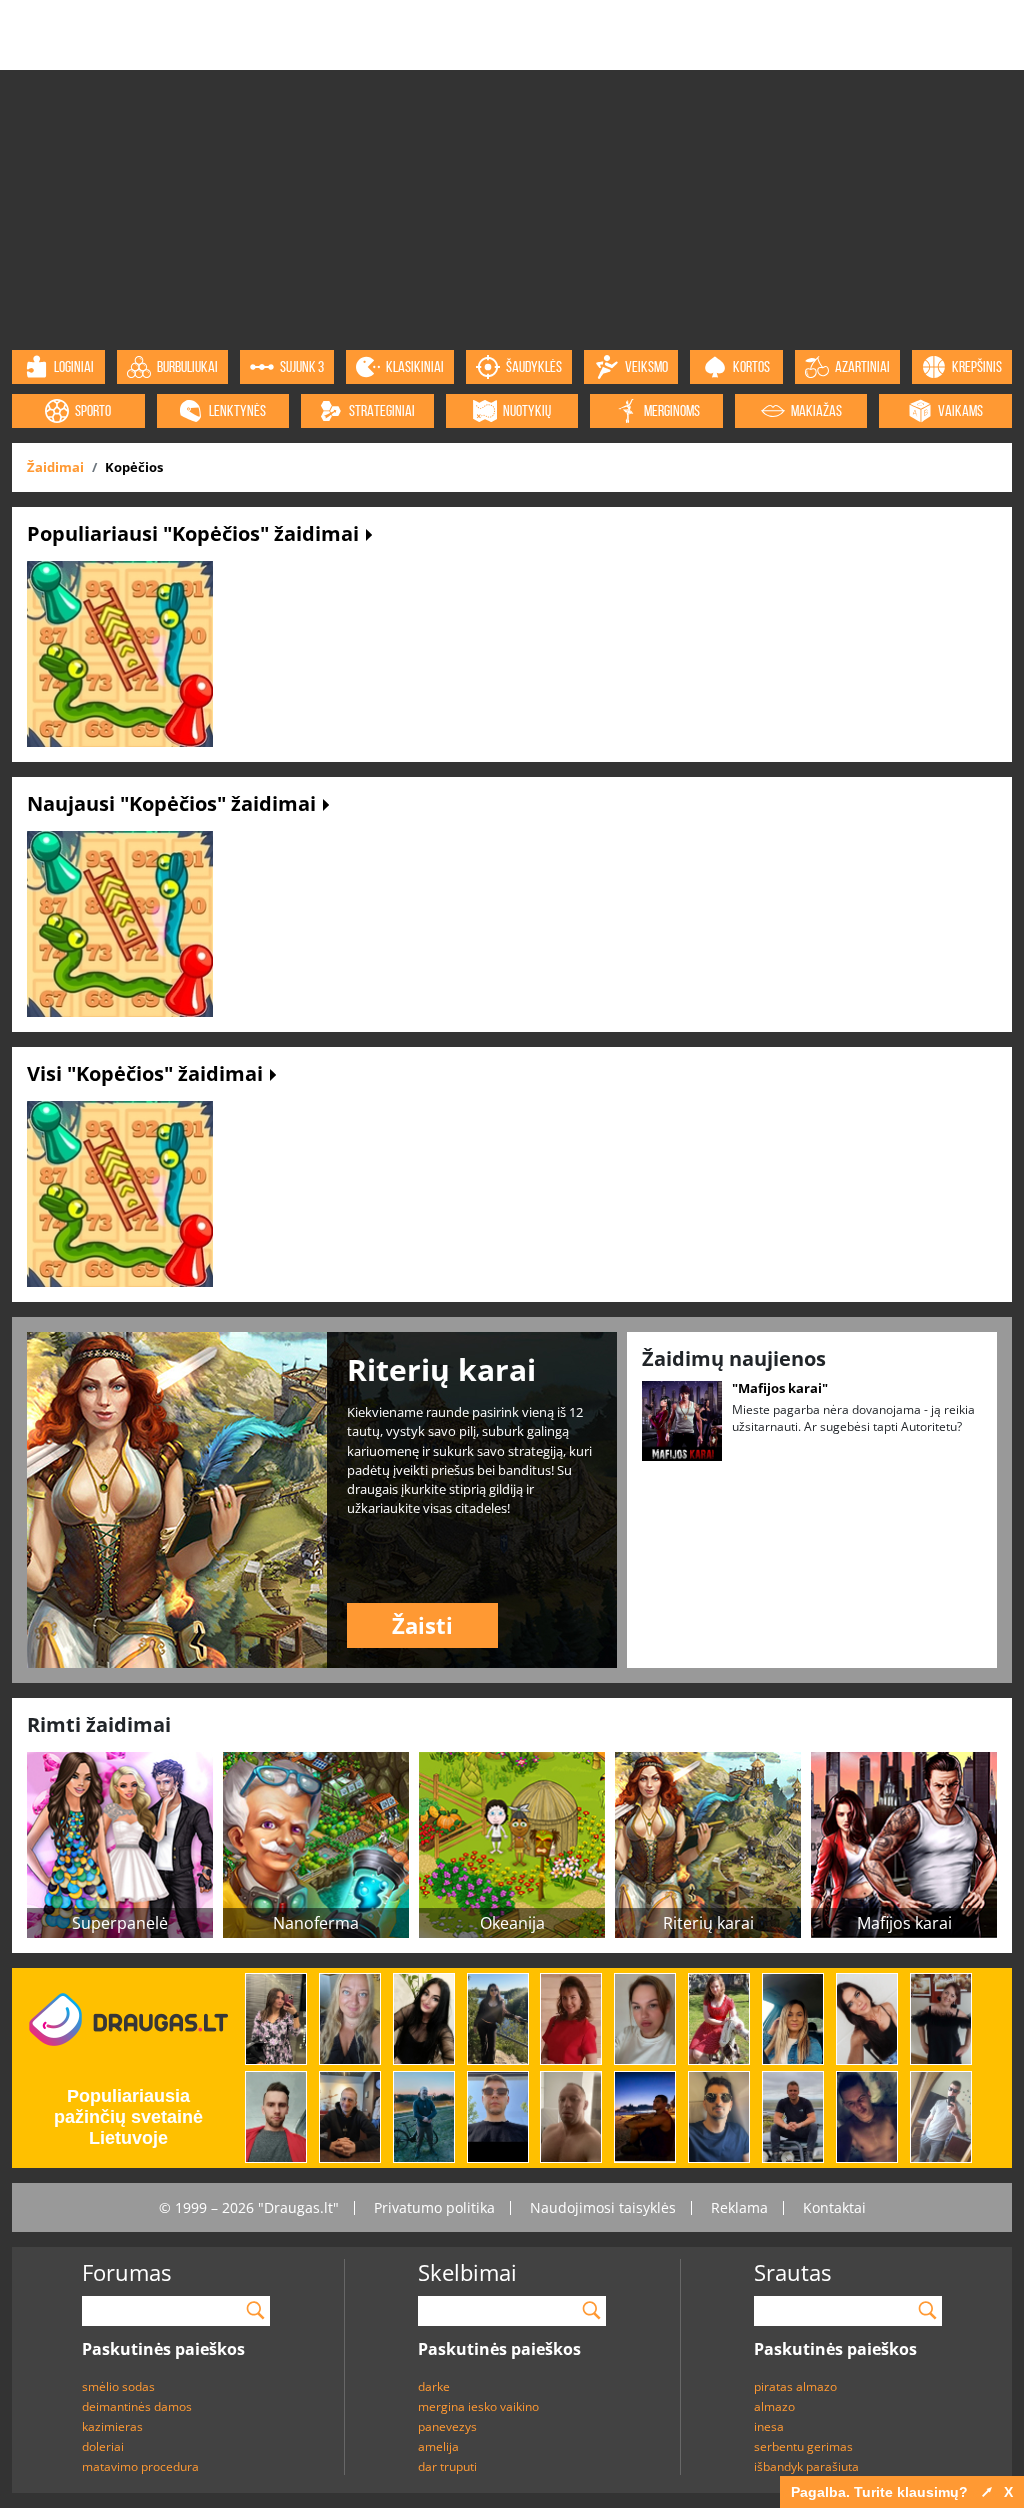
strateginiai (382, 410)
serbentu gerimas (803, 2446)
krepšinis (977, 366)
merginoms (672, 410)
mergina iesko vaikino (478, 2406)
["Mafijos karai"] (682, 1419)
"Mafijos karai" (780, 1388)
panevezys (447, 2426)
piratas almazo (795, 2386)
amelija (438, 2446)
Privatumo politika (434, 2207)
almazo (774, 2406)
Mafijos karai (904, 1923)
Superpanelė (120, 1923)
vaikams (960, 410)
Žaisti (422, 1625)
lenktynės (237, 410)
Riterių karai (708, 1923)
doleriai (103, 2446)
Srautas (792, 2272)
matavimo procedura (140, 2466)
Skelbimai (467, 2272)
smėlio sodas (118, 2386)
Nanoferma (316, 1923)
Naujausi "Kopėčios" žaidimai (174, 803)
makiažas (816, 410)
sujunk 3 (302, 366)
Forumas (126, 2272)
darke (434, 2386)
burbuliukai (187, 366)
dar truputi (447, 2466)
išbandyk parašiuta (806, 2466)
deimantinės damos (137, 2406)
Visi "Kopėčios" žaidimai (147, 1073)
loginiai (74, 366)
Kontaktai (834, 2207)
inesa (769, 2426)
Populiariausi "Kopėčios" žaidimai (195, 533)
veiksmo (646, 366)
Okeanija (512, 1923)
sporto (93, 410)
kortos (751, 366)
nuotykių (527, 410)
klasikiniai (415, 366)
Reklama (739, 2207)
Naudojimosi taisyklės (603, 2207)
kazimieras (112, 2426)
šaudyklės (534, 366)
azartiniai (862, 366)
